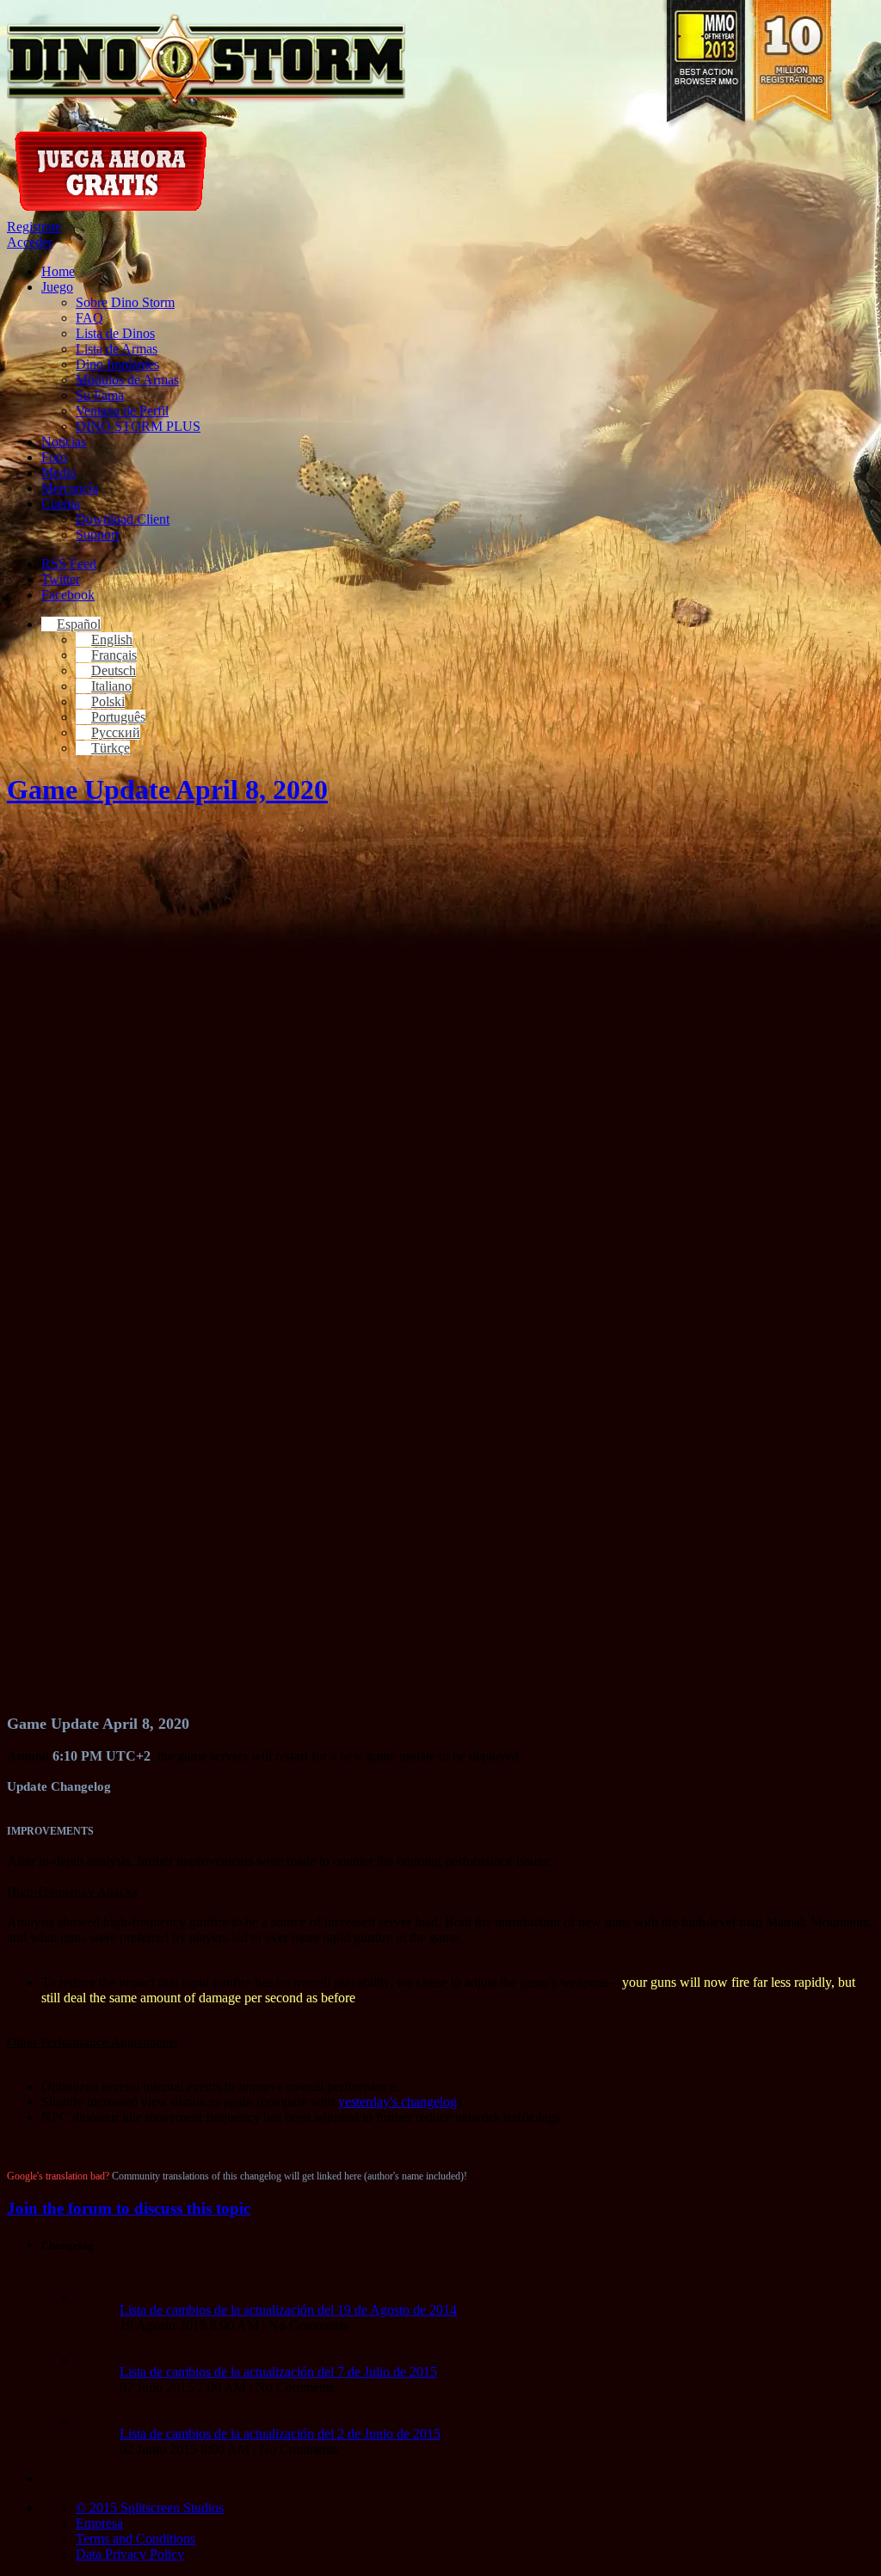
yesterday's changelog (397, 2102)
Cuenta (61, 504)
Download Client (123, 519)
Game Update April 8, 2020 (167, 790)
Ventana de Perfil (122, 411)
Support (97, 535)
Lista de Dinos (115, 333)
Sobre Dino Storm (125, 302)
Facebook (68, 595)
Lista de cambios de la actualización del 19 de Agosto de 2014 (288, 2310)
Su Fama (100, 395)
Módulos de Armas (127, 380)
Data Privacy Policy (130, 2554)
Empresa (99, 2523)
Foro (54, 457)
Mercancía (70, 488)
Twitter (61, 579)
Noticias (64, 442)
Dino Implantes (117, 364)
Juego (57, 287)
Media (59, 473)
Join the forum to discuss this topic (129, 2208)
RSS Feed (69, 564)
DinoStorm (206, 62)
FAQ (89, 318)
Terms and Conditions (136, 2539)
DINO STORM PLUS (138, 426)
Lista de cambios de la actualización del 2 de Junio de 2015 (280, 2434)
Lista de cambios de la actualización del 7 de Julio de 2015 (278, 2372)
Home (58, 271)
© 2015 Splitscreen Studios (150, 2508)
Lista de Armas (117, 349)
